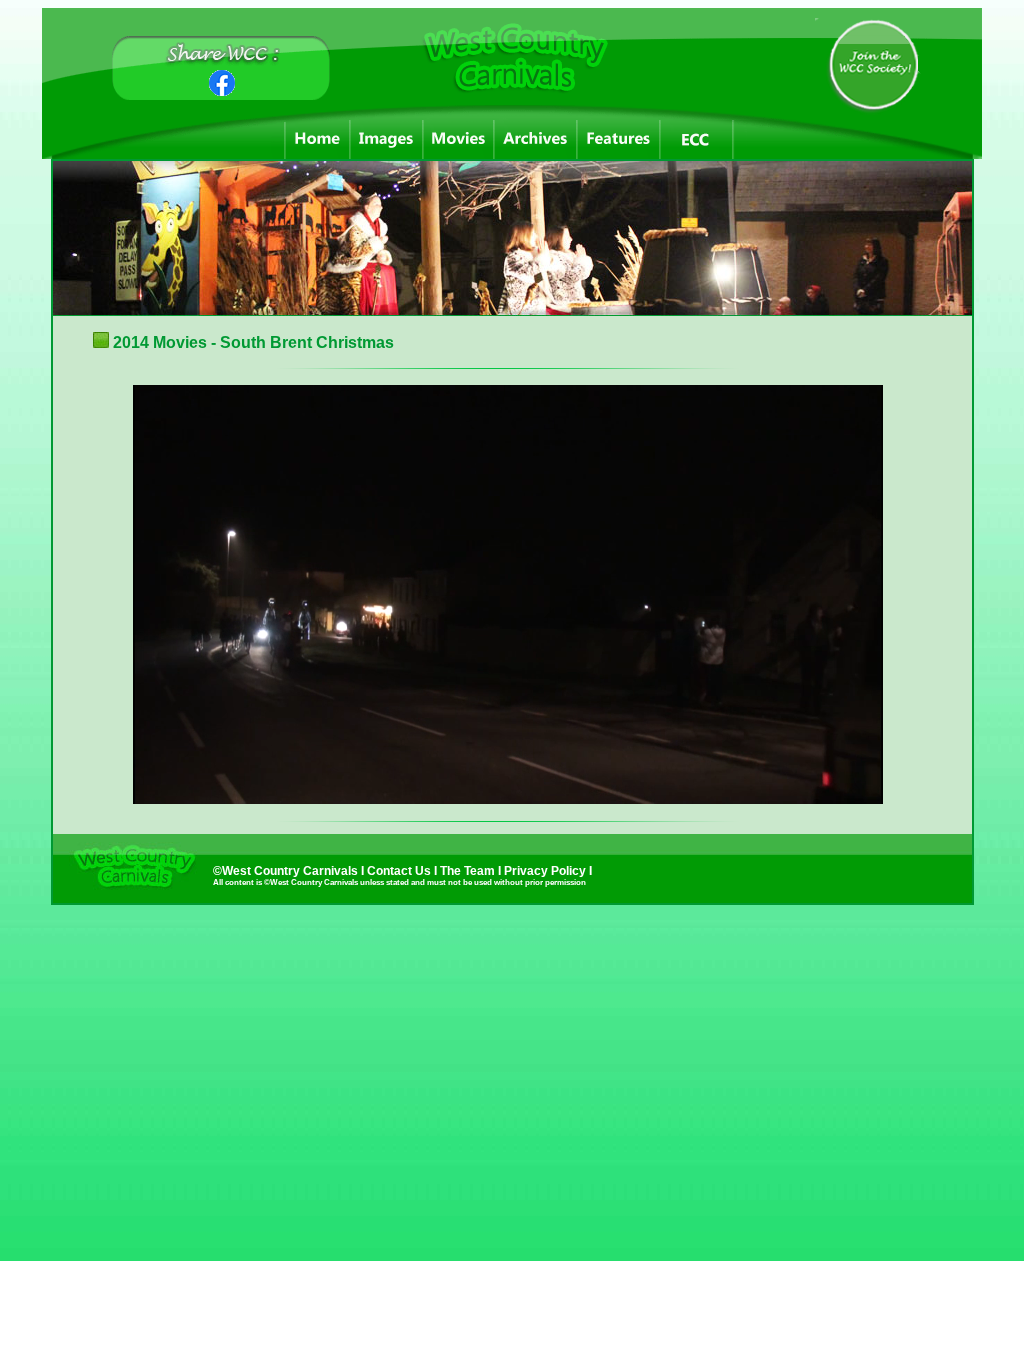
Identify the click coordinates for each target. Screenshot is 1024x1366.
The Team (469, 871)
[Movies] (458, 139)
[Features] (618, 139)
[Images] (386, 139)
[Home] (317, 139)
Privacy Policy (546, 871)
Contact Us (399, 871)
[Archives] (535, 139)
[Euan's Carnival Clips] (696, 139)
